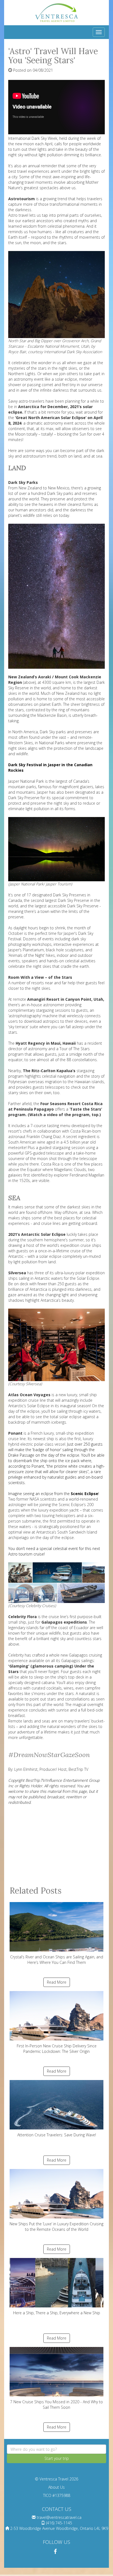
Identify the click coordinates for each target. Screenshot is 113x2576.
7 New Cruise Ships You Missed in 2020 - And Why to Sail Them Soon (56, 2404)
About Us (56, 2487)
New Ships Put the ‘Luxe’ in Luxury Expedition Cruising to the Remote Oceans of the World (56, 2227)
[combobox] (56, 2449)
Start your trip (57, 2458)
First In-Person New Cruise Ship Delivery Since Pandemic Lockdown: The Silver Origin (57, 2049)
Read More (57, 1982)
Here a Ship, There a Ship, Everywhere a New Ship (57, 2313)
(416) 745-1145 (59, 2523)
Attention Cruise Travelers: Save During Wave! (57, 2135)
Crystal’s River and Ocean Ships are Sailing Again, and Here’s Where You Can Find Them (57, 1960)
